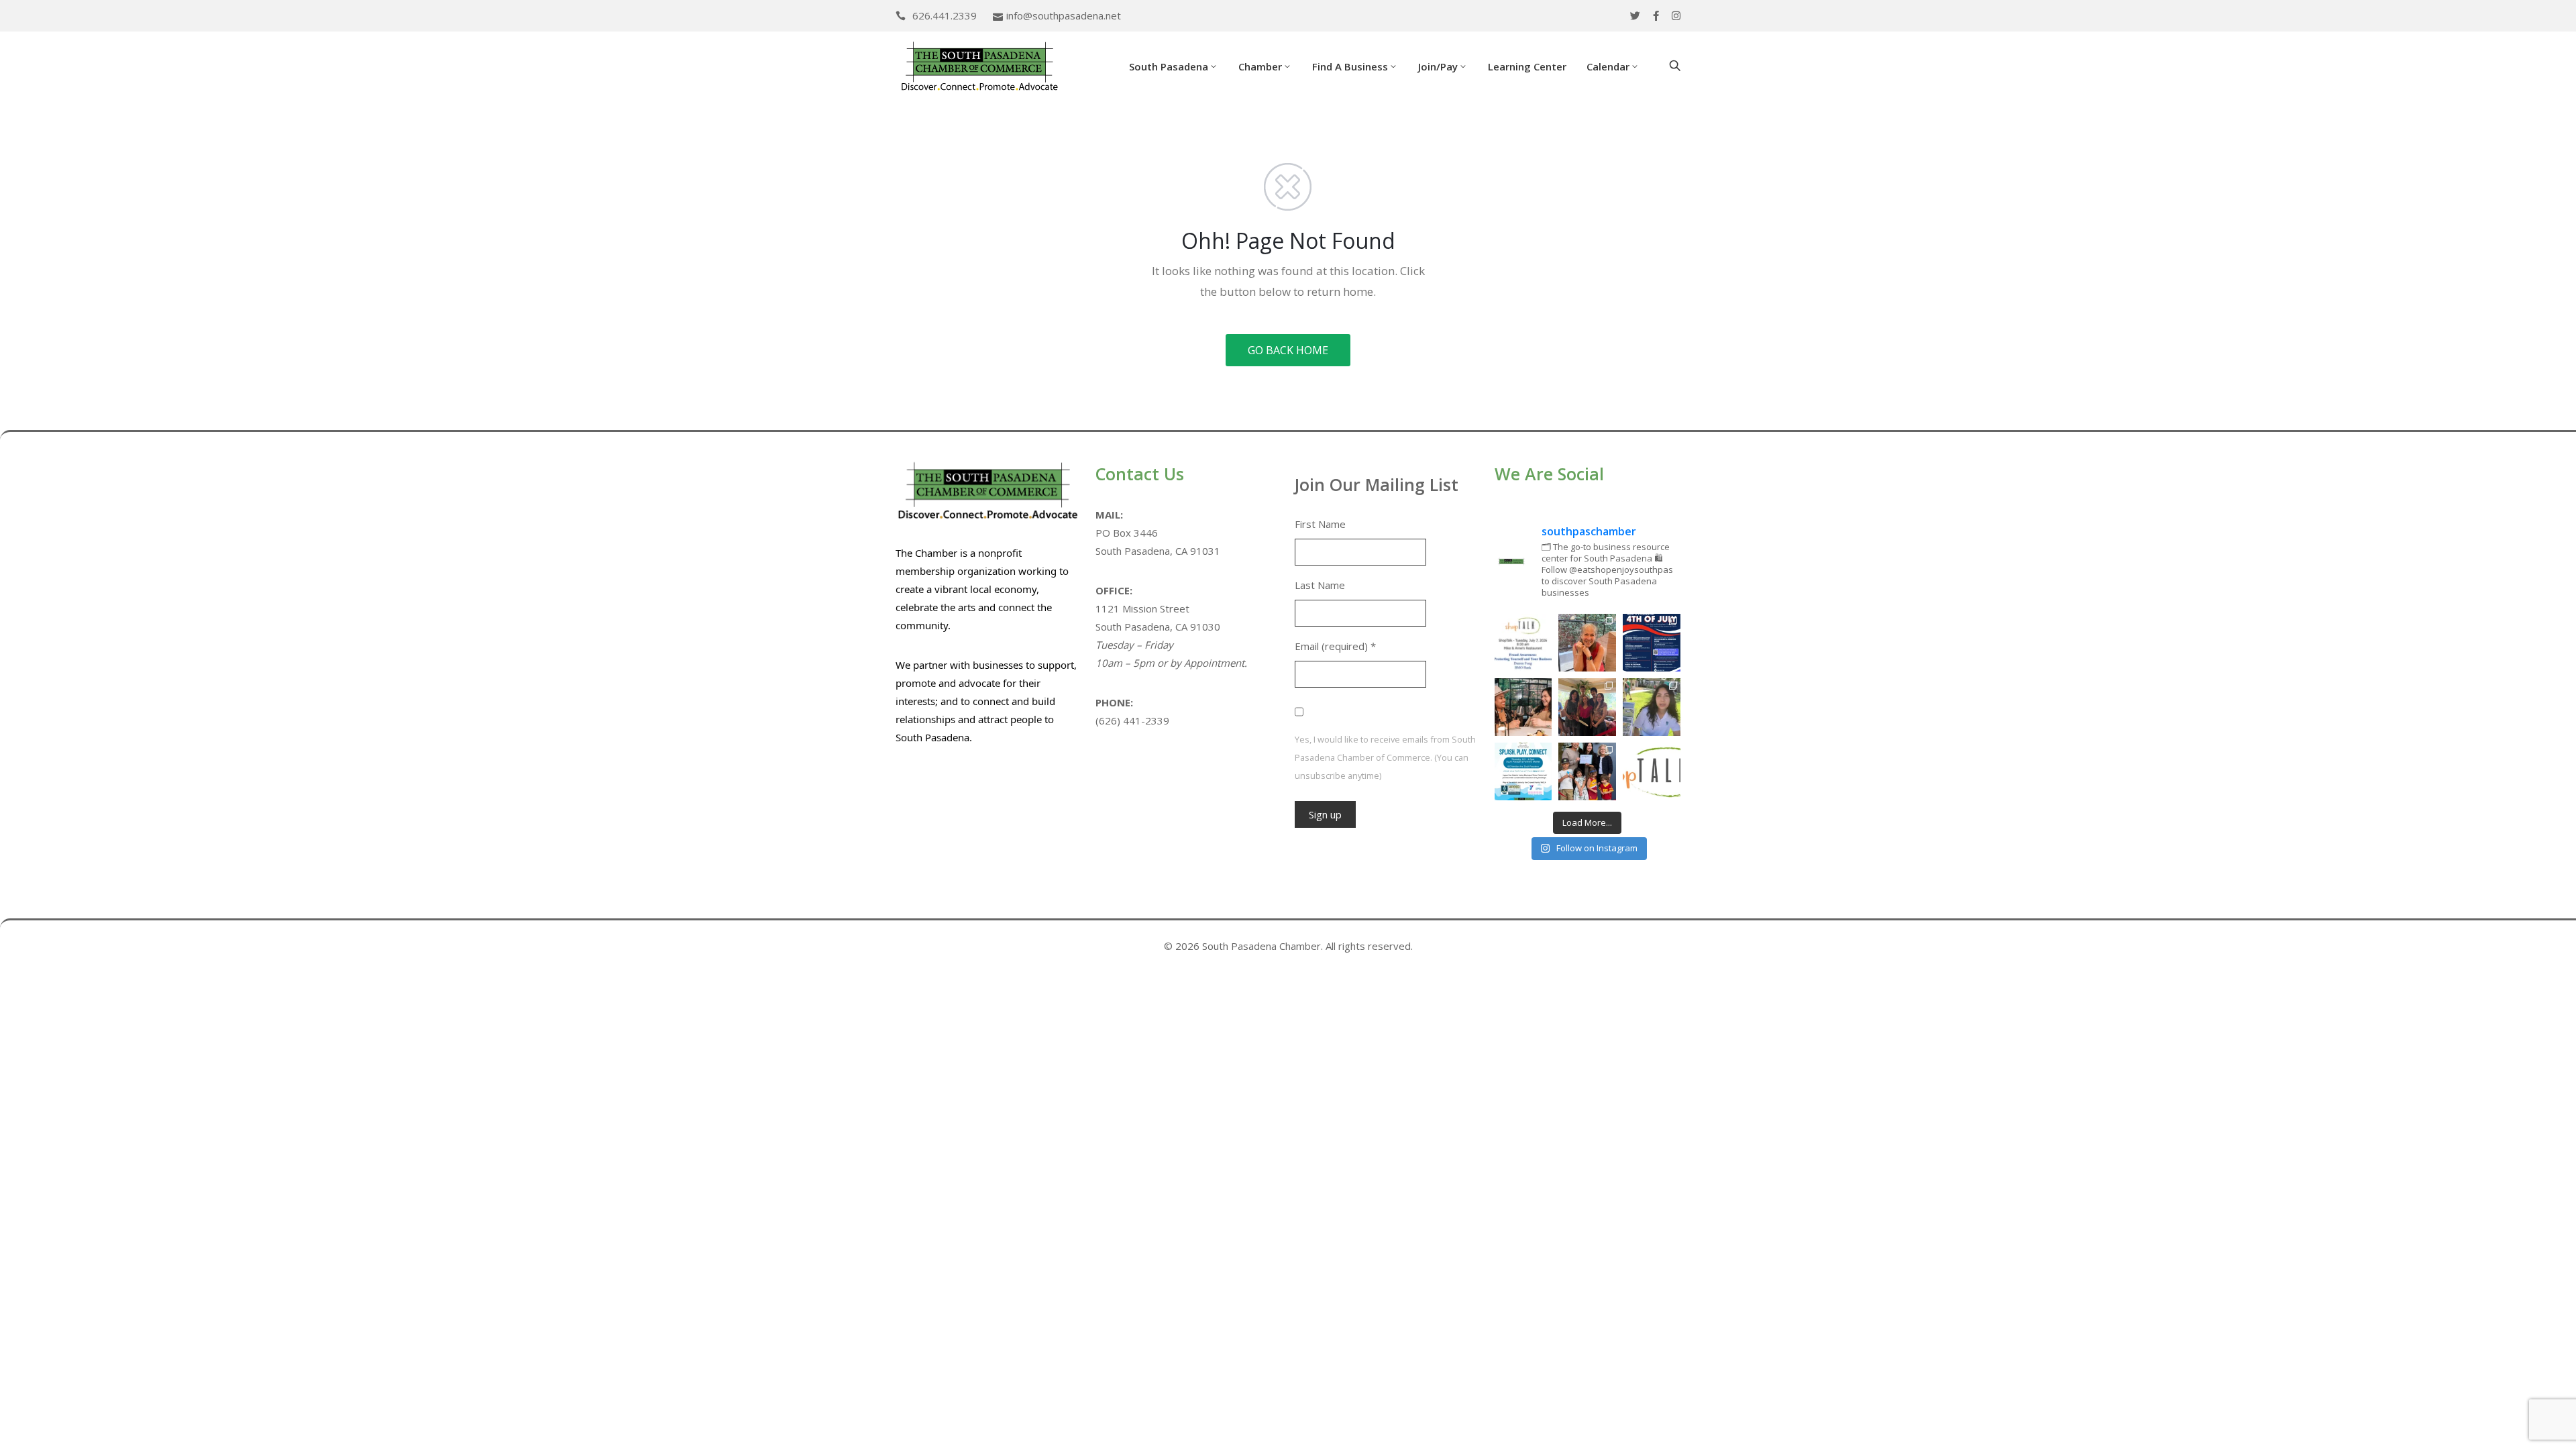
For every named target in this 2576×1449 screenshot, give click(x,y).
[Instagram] (1676, 16)
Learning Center (1527, 66)
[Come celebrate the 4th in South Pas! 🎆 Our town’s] (1652, 643)
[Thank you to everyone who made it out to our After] (1587, 643)
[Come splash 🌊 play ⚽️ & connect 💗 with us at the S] (1523, 771)
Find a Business (1350, 66)
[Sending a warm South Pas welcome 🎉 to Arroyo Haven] (1587, 771)
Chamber (1260, 66)
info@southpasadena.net (1064, 15)
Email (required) (1335, 646)
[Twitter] (1635, 16)
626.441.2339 (945, 15)
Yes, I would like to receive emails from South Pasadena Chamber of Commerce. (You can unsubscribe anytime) (1385, 757)
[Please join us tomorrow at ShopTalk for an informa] (1523, 643)
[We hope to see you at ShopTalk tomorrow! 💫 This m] (1652, 771)
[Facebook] (1656, 16)
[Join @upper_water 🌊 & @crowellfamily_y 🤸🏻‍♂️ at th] (1652, 707)
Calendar (1608, 66)
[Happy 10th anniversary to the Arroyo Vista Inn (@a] (1587, 707)
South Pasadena (1169, 66)
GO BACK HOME (1288, 350)
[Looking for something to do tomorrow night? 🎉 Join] (1523, 707)
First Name (1320, 524)
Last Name (1320, 585)
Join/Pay (1438, 66)
